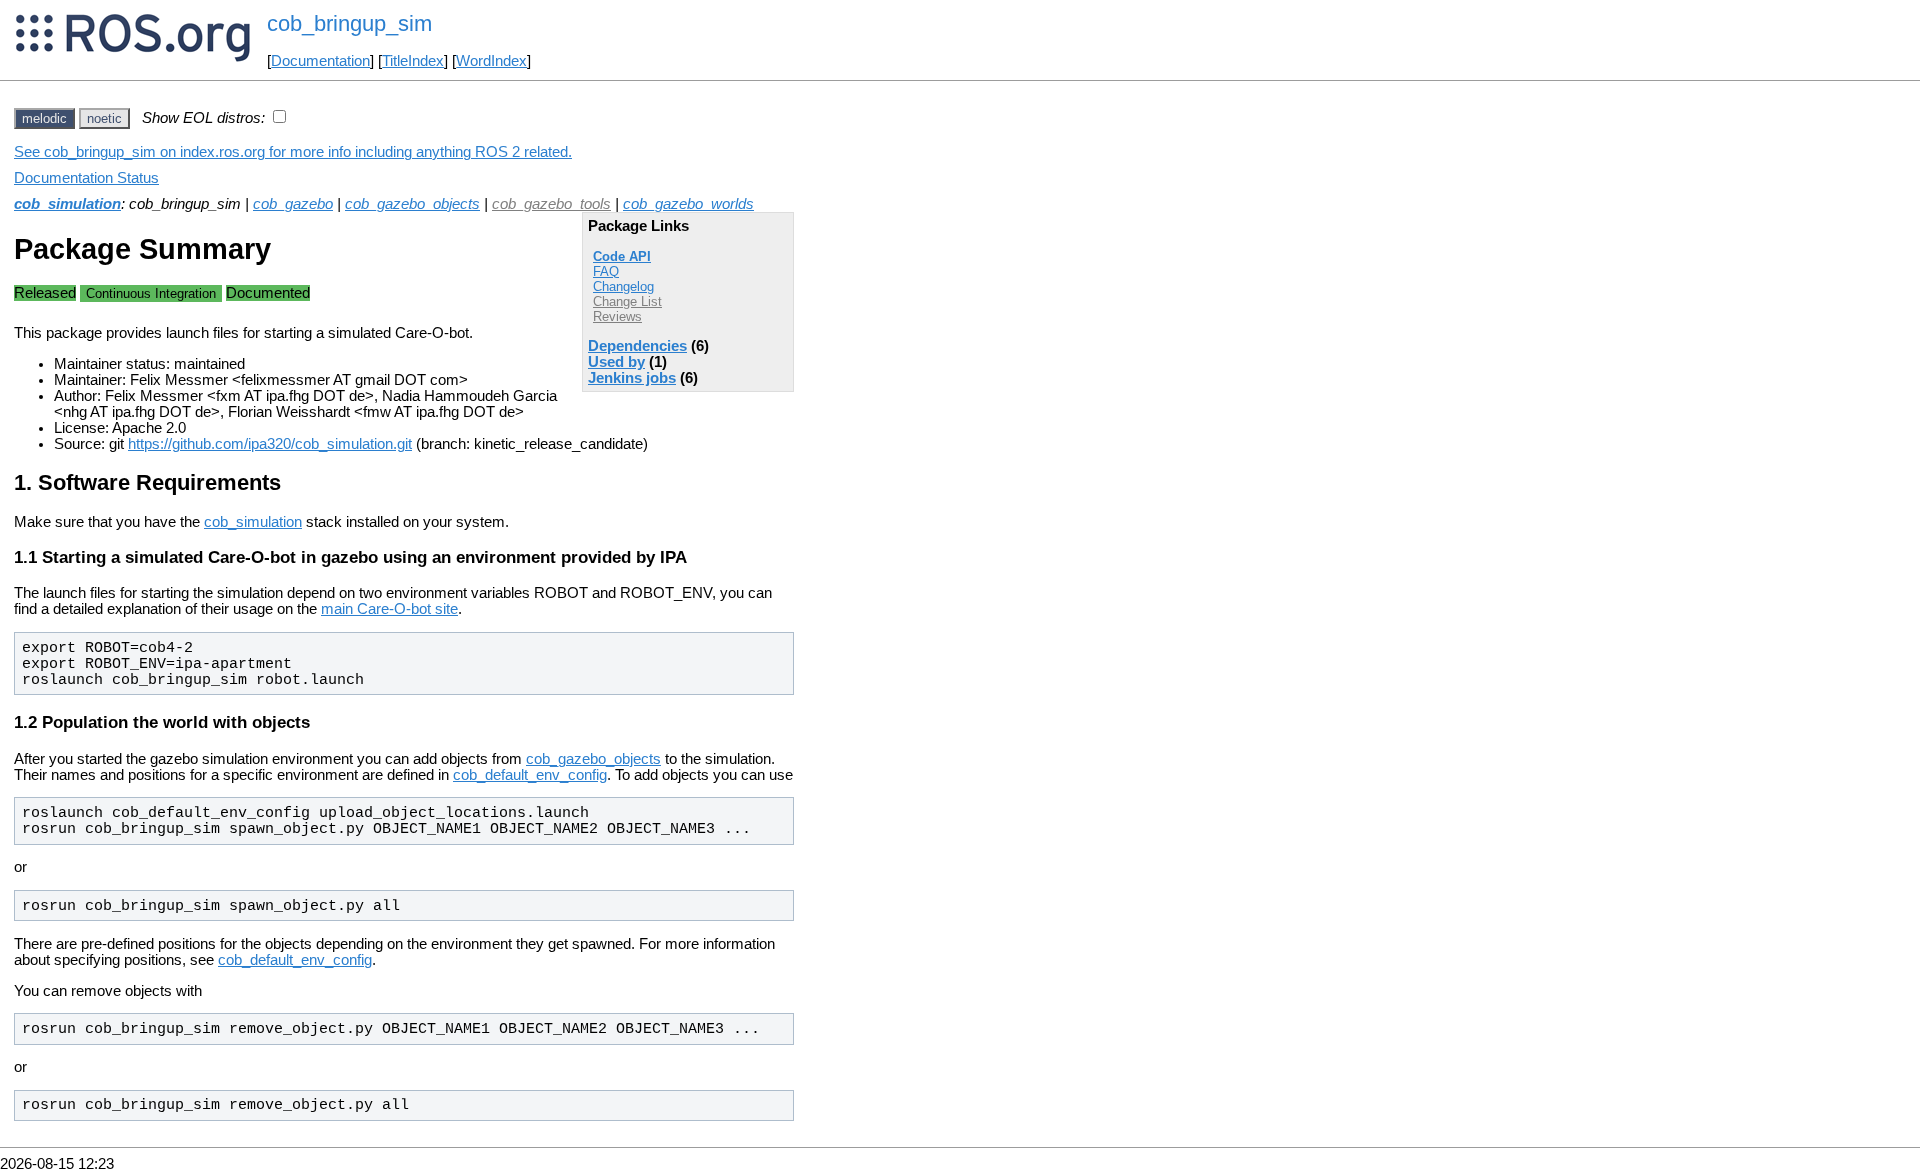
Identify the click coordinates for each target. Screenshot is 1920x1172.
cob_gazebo (293, 204)
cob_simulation (67, 204)
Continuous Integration (151, 293)
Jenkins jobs (632, 378)
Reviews (617, 316)
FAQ (606, 271)
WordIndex (491, 61)
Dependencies (637, 346)
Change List (627, 301)
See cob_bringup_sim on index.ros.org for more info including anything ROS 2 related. (293, 152)
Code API (622, 256)
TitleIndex (413, 61)
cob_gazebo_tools (551, 204)
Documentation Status (86, 178)
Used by (616, 362)
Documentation (320, 61)
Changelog (623, 286)
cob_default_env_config (530, 775)
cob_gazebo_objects (412, 204)
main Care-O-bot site (389, 609)
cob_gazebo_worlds (688, 204)
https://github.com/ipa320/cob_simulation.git (270, 444)
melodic (44, 118)
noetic (104, 118)
